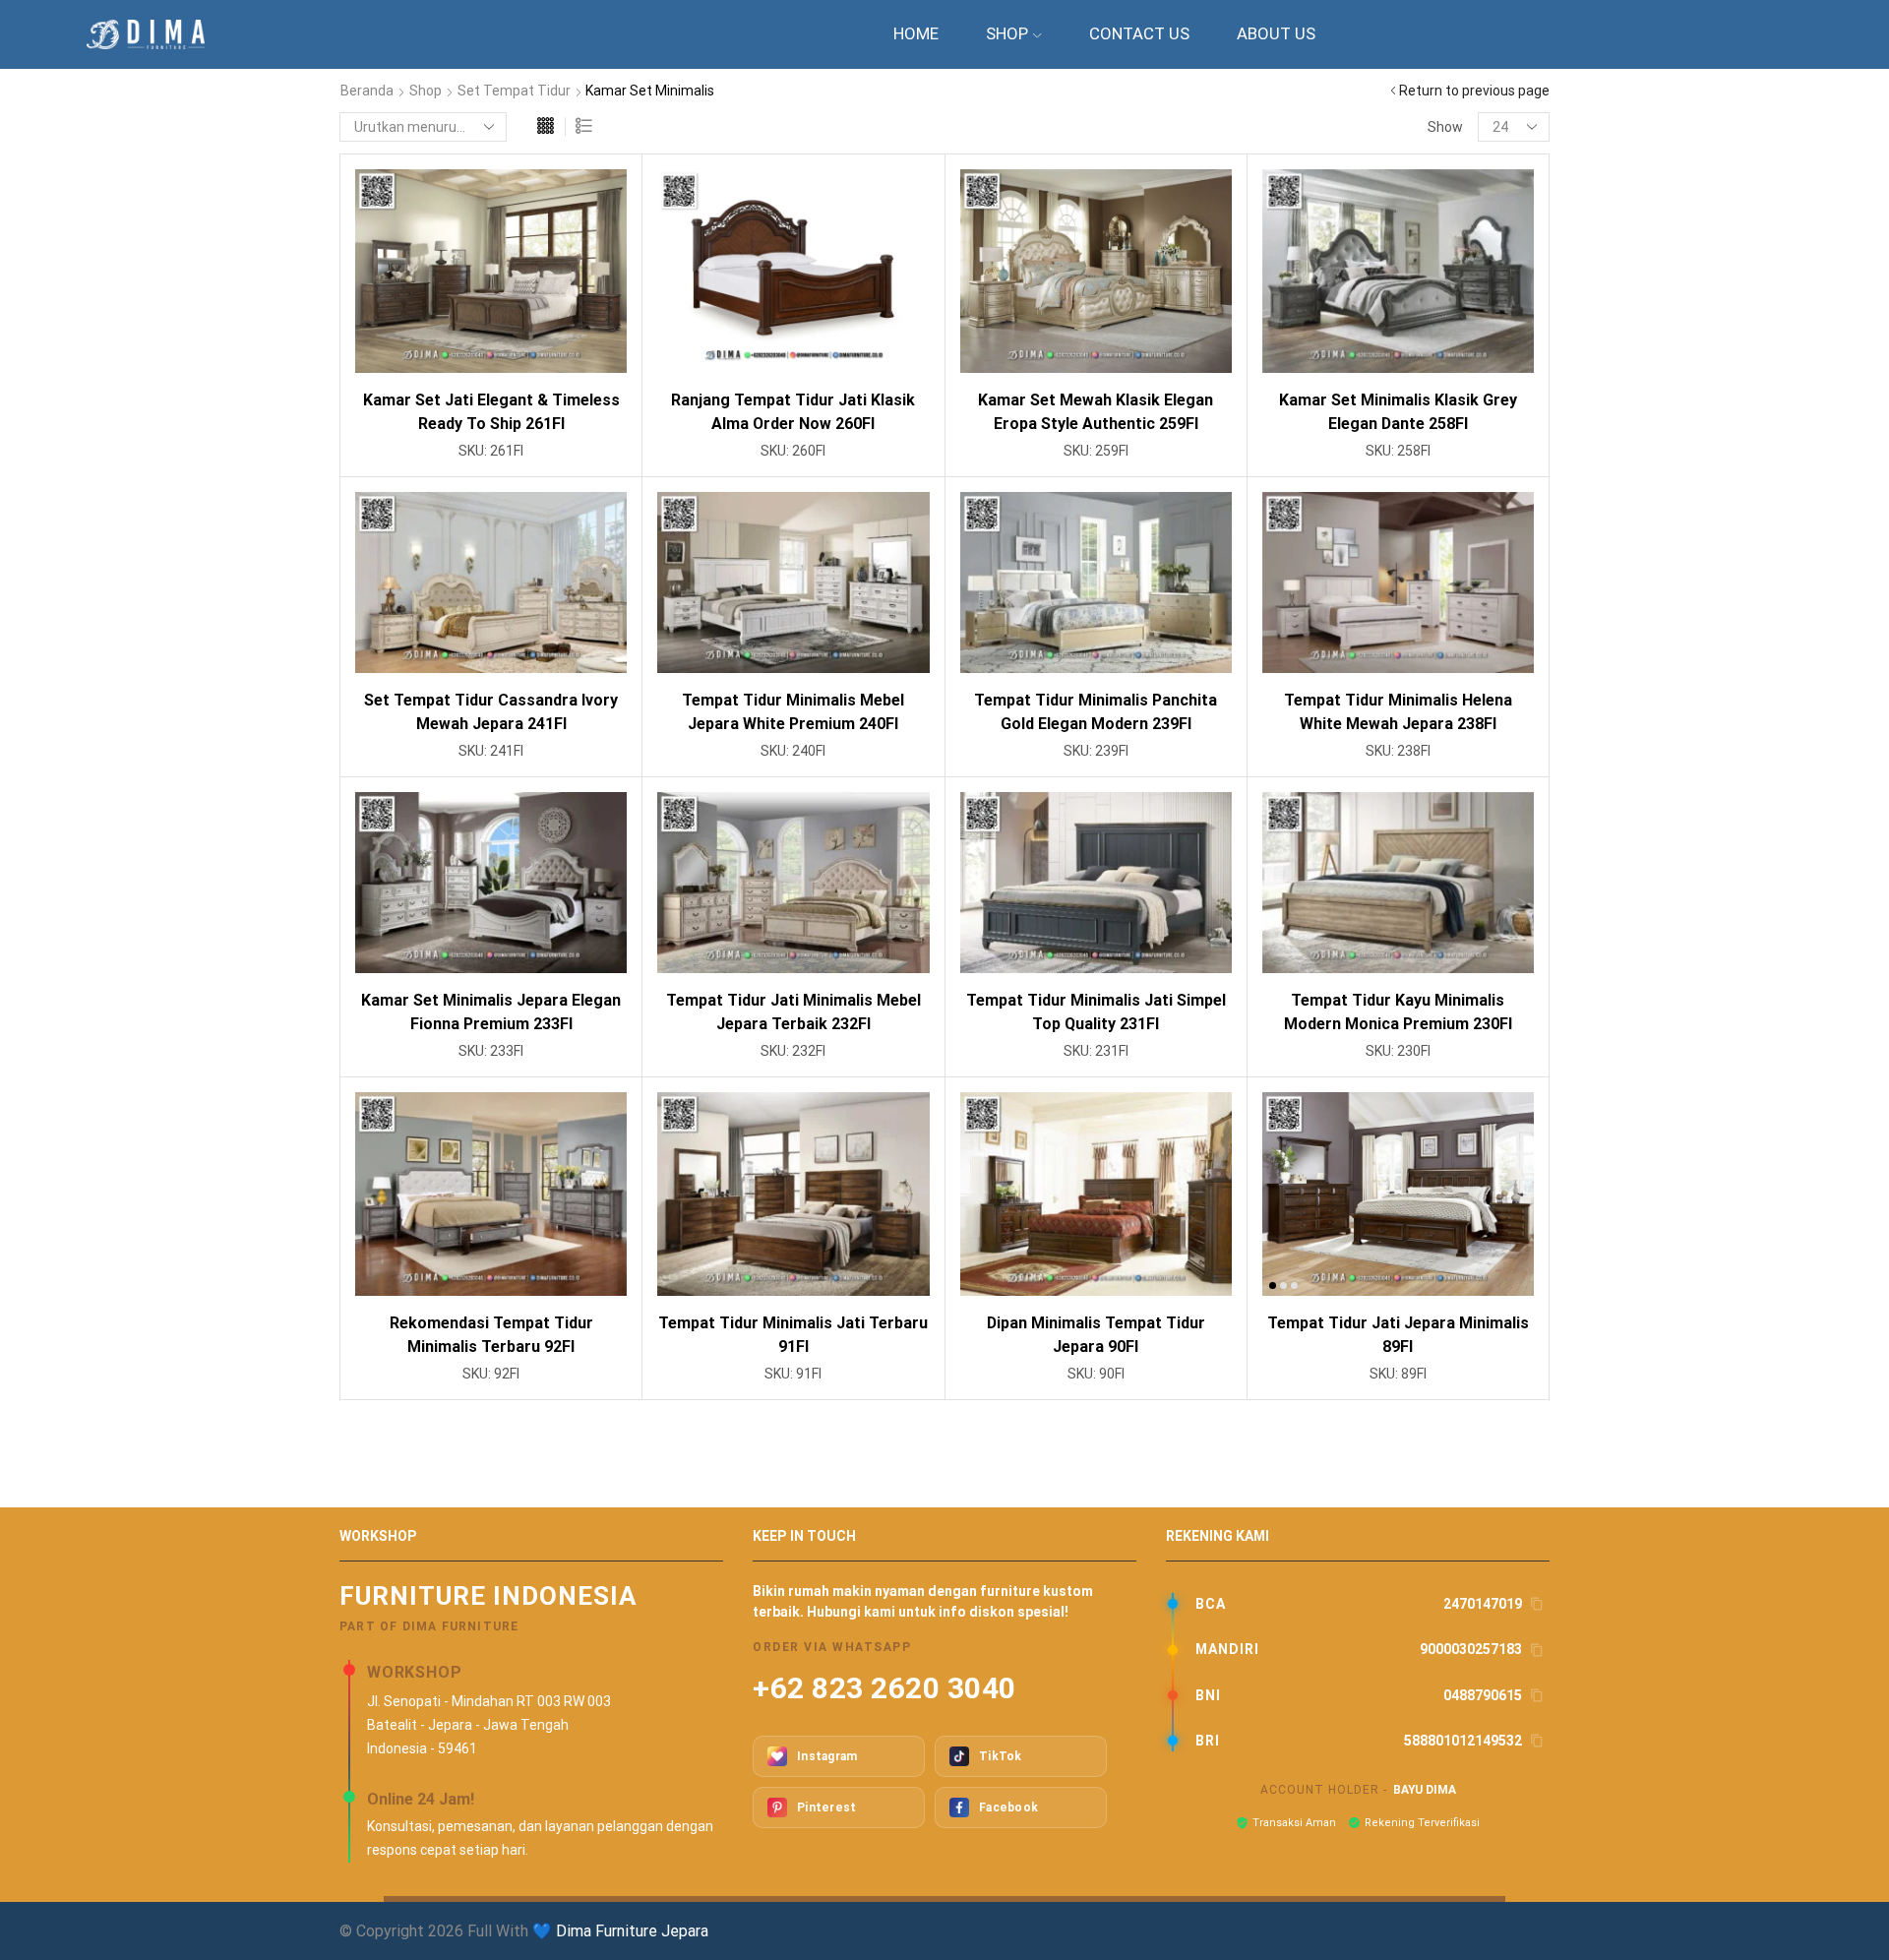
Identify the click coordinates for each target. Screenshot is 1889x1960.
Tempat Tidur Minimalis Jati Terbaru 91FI (793, 1335)
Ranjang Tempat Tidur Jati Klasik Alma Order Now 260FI (793, 412)
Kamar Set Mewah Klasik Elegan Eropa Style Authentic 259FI (1096, 412)
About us (1276, 33)
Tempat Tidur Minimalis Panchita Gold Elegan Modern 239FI (1096, 712)
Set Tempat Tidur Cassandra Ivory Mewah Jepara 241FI (491, 712)
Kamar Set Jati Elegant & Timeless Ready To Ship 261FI (491, 412)
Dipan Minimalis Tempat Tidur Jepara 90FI (1096, 1335)
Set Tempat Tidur (514, 91)
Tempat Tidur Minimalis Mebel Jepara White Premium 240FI (793, 712)
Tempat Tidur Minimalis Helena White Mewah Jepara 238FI (1398, 712)
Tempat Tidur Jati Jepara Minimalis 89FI (1398, 1335)
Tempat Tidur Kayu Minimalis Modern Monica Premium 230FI (1398, 1012)
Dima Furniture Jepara (632, 1931)
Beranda (367, 91)
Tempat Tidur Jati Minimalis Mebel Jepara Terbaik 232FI (793, 1012)
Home (916, 33)
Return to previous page (1474, 91)
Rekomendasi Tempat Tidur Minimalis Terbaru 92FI (491, 1335)
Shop (1007, 33)
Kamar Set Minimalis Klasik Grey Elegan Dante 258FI (1398, 412)
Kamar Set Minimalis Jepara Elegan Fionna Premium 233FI (491, 1012)
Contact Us (1139, 33)
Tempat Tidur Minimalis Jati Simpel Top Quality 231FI (1096, 1012)
